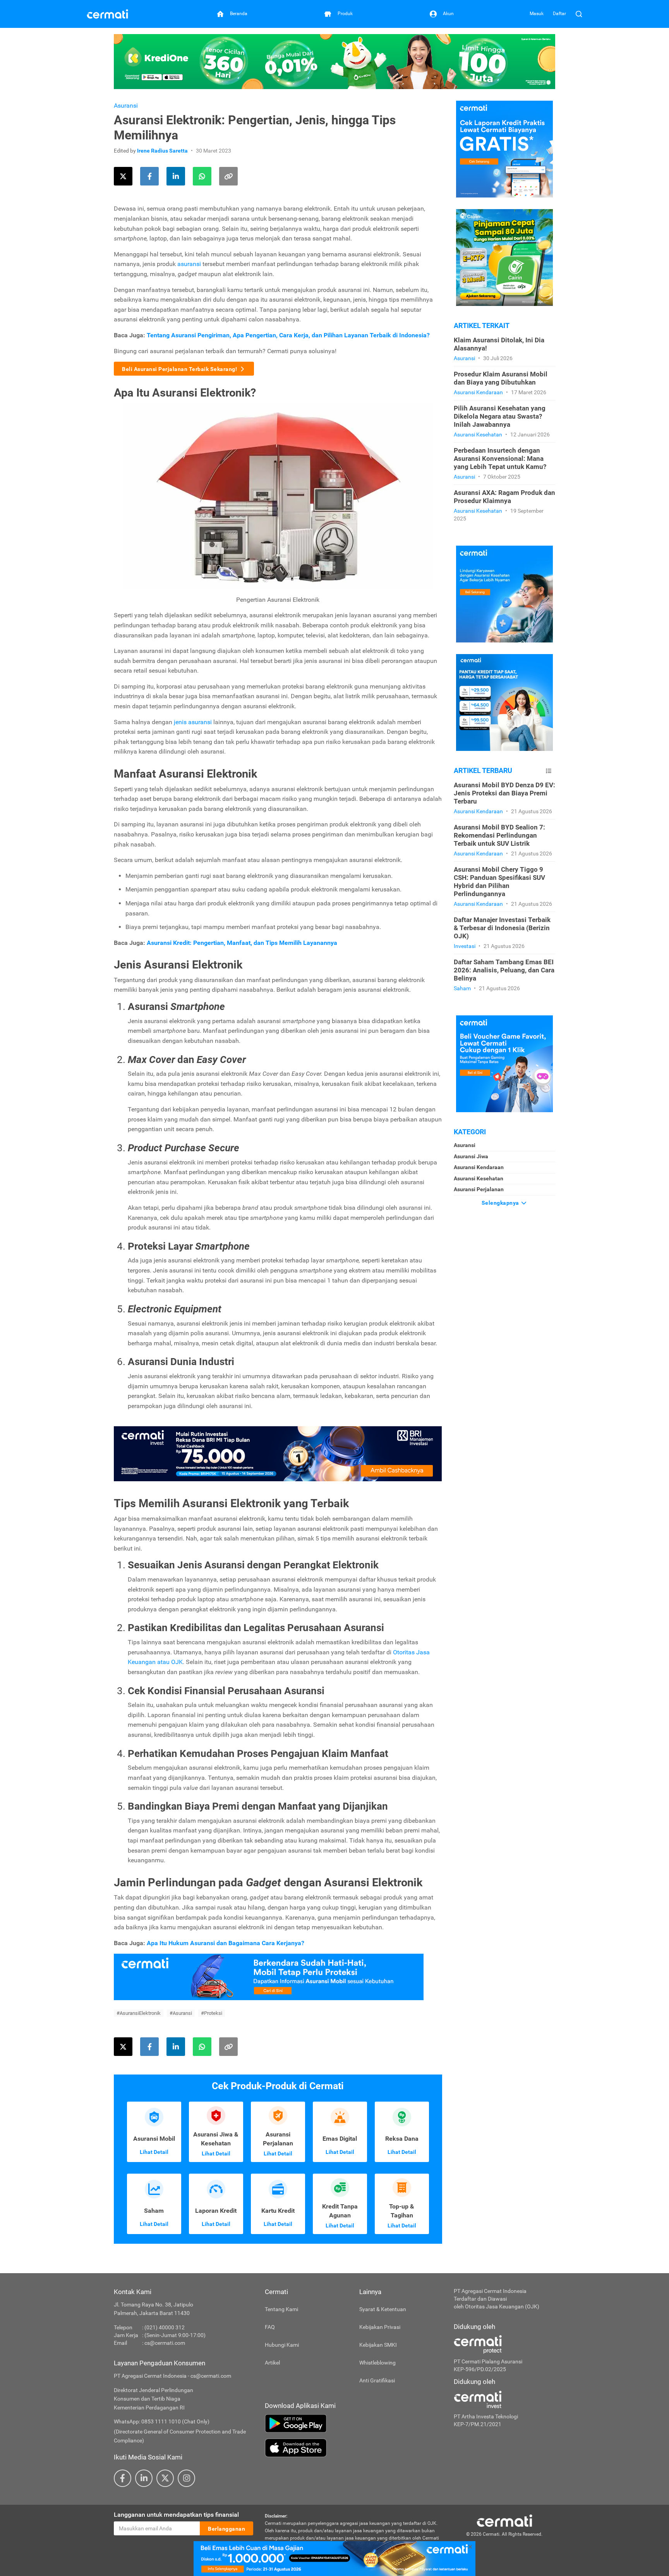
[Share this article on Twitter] (123, 176)
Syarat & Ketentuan (383, 2309)
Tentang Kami (281, 2309)
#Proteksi (212, 2013)
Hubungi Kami (282, 2345)
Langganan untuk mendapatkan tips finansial (176, 2515)
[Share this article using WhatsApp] (202, 176)
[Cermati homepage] (504, 2520)
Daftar (559, 14)
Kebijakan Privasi (380, 2327)
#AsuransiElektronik (139, 2013)
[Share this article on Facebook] (149, 176)
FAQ (270, 2327)
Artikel (272, 2363)
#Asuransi (181, 2013)
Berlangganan (226, 2529)
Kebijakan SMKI (378, 2345)
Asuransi (126, 106)
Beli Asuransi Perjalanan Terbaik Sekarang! (180, 369)
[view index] (549, 771)
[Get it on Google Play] (353, 2423)
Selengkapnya (501, 1203)
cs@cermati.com (165, 2343)
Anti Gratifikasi (377, 2380)
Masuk (537, 14)
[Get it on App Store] (353, 2448)
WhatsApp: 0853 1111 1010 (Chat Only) (162, 2421)
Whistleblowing (377, 2363)
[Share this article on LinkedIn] (176, 176)
